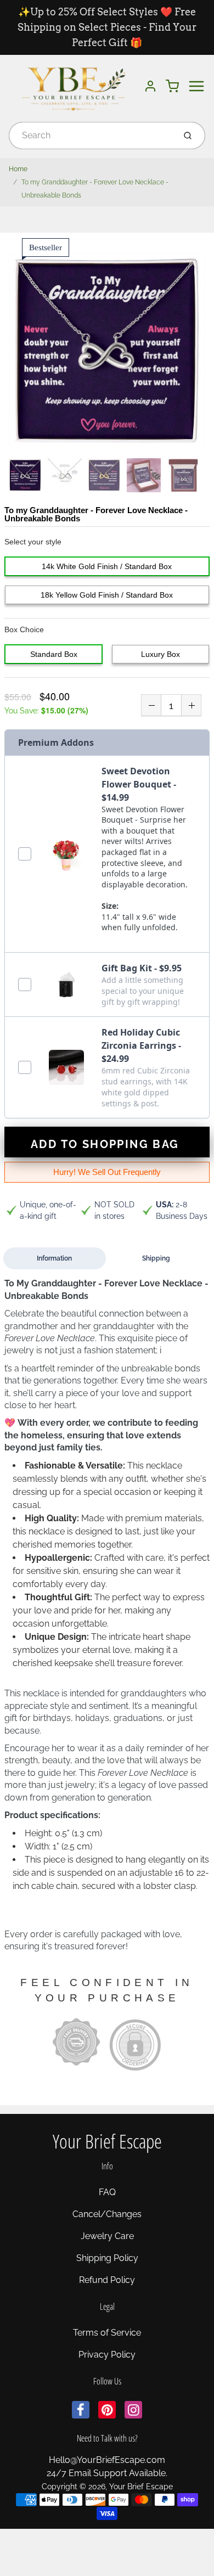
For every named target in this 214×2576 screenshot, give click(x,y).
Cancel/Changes (107, 2214)
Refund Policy (107, 2280)
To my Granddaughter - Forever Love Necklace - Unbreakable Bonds (95, 189)
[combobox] (91, 136)
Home (18, 169)
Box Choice (24, 629)
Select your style (33, 542)
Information (54, 1258)
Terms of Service (107, 2333)
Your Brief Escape (107, 2141)
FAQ (107, 2192)
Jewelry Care (107, 2236)
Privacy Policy (107, 2355)
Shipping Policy (107, 2258)
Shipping (156, 1258)
